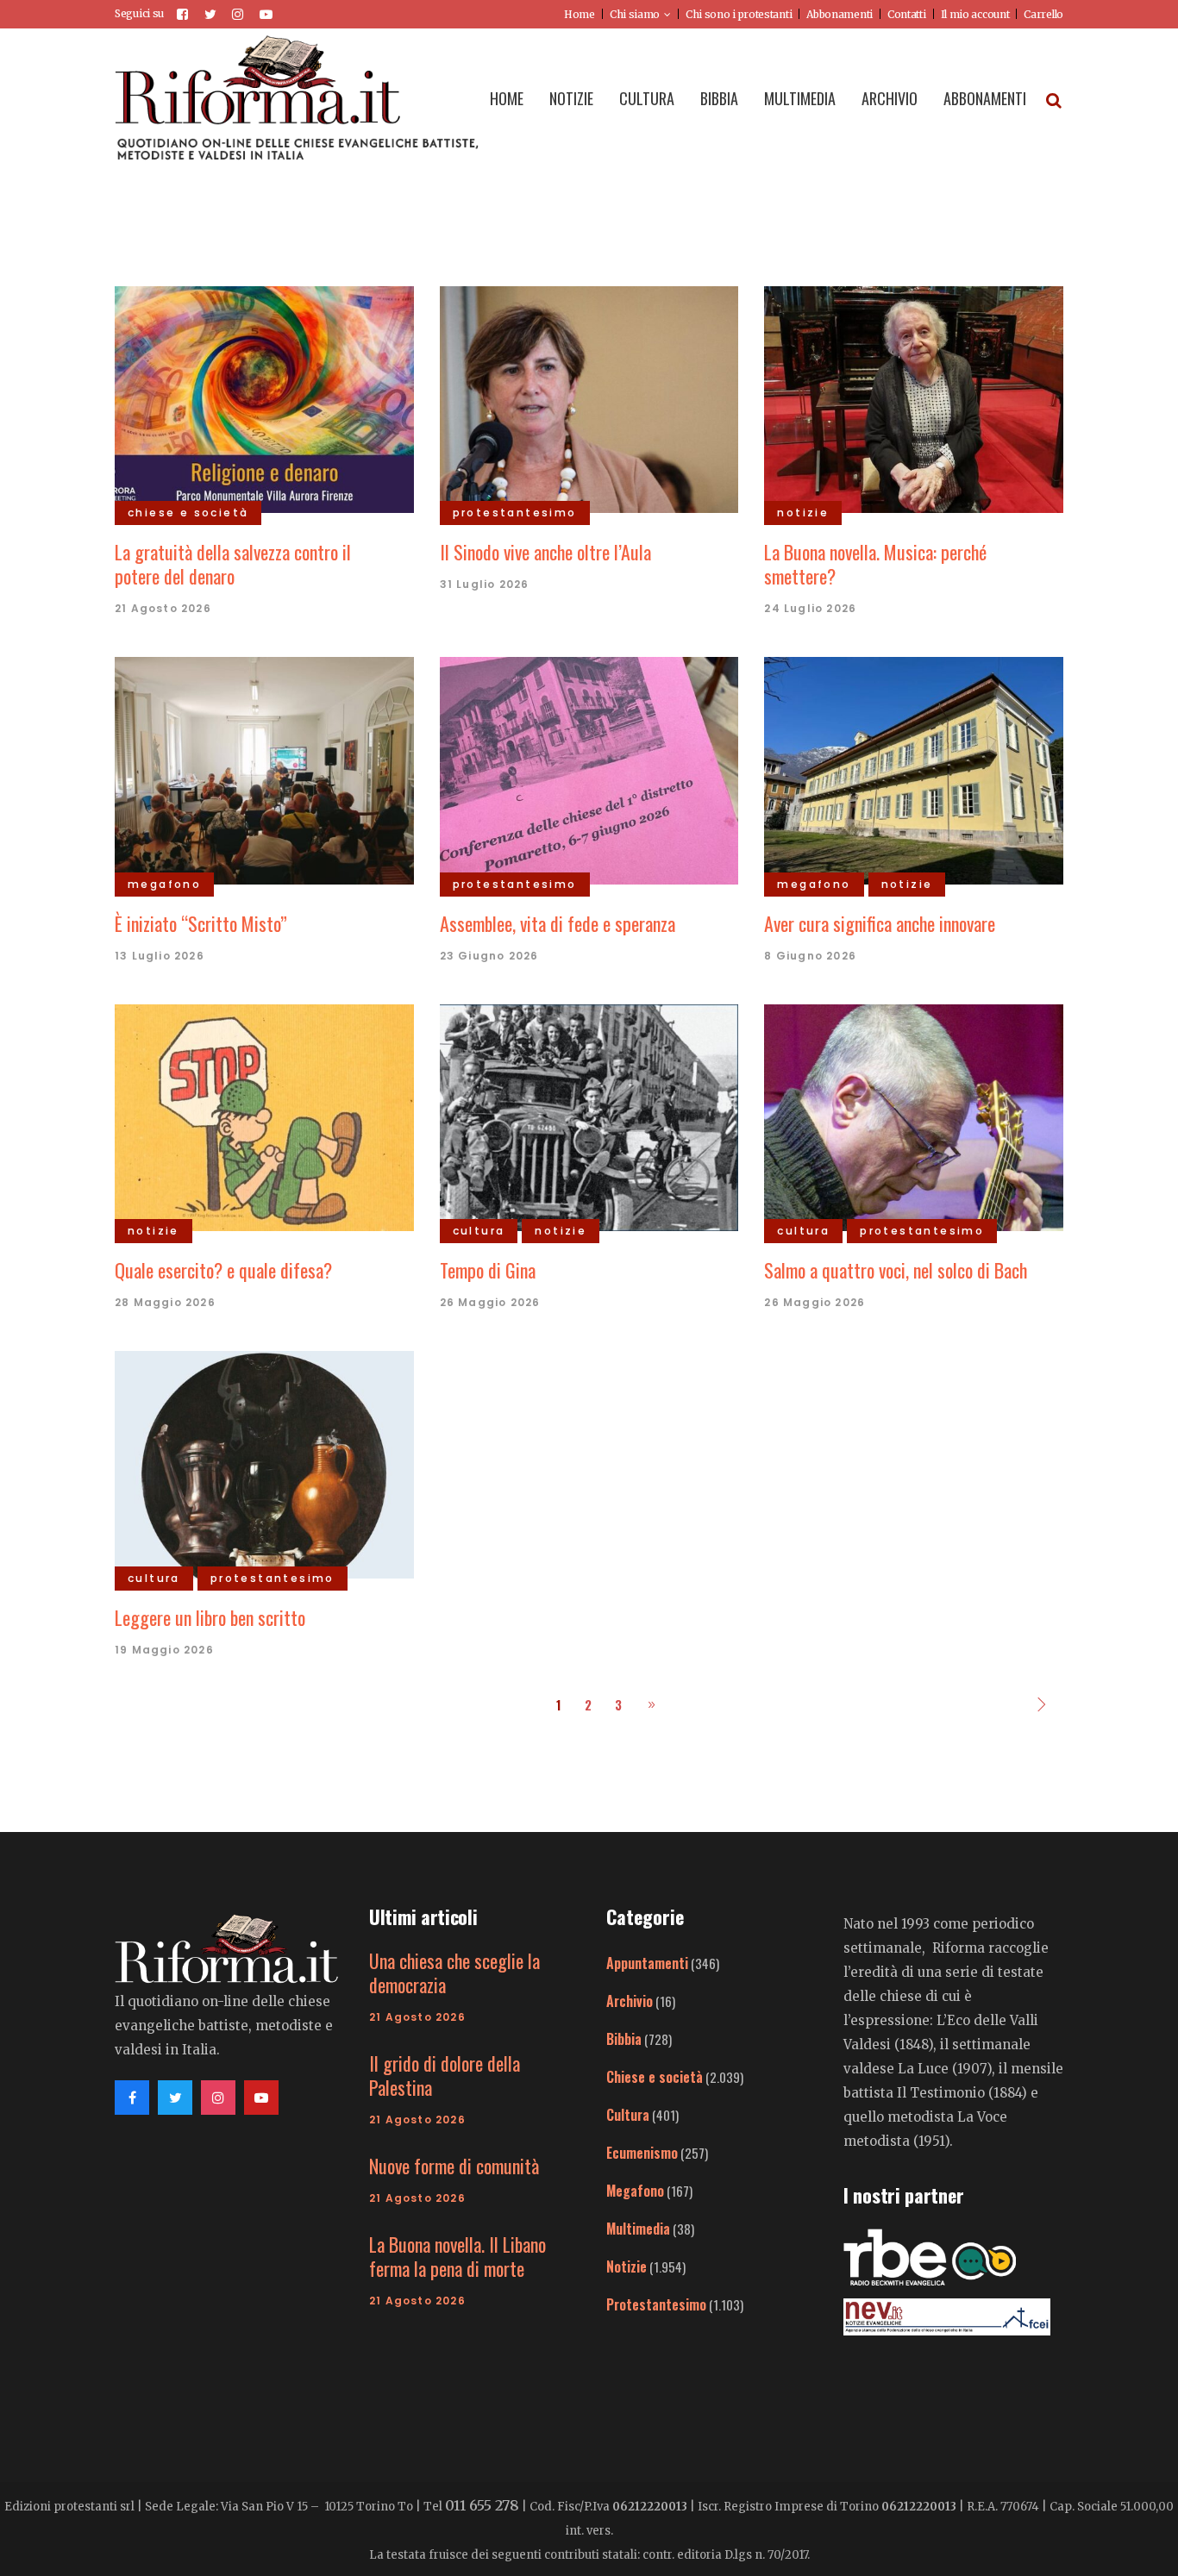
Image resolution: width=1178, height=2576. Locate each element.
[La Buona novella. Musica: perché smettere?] (914, 397)
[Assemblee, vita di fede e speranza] (589, 769)
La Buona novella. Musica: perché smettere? (875, 564)
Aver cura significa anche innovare (880, 923)
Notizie (627, 2267)
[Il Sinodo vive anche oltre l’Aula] (589, 397)
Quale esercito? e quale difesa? (223, 1270)
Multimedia (638, 2229)
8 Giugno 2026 (810, 956)
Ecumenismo (642, 2153)
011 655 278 (482, 2505)
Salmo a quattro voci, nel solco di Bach (896, 1270)
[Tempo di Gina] (589, 1116)
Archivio (630, 2001)
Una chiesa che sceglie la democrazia (454, 1973)
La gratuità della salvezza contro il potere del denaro (233, 564)
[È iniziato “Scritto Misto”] (264, 769)
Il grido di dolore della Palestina (445, 2075)
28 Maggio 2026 (165, 1302)
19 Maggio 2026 (164, 1650)
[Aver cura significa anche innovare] (914, 769)
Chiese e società (655, 2077)
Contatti (907, 14)
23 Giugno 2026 (489, 956)
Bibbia (624, 2039)
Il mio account (975, 14)
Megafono (635, 2191)
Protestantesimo (656, 2304)
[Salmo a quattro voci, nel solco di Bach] (914, 1116)
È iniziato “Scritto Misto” (201, 923)
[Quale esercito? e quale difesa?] (264, 1116)
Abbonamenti (840, 14)
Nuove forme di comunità (454, 2166)
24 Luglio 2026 (810, 608)
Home (580, 14)
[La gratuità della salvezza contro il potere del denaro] (264, 397)
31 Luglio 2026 (485, 584)
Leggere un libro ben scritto (210, 1617)
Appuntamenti (647, 1963)
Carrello (1043, 14)
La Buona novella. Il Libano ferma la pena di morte (457, 2256)
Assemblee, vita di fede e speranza (558, 923)
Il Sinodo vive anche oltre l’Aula (545, 552)
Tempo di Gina (488, 1270)
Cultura (628, 2115)
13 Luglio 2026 (160, 956)
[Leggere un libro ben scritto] (264, 1462)
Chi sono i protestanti (739, 14)
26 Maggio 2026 (490, 1302)
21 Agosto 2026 (163, 608)
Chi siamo (635, 14)
